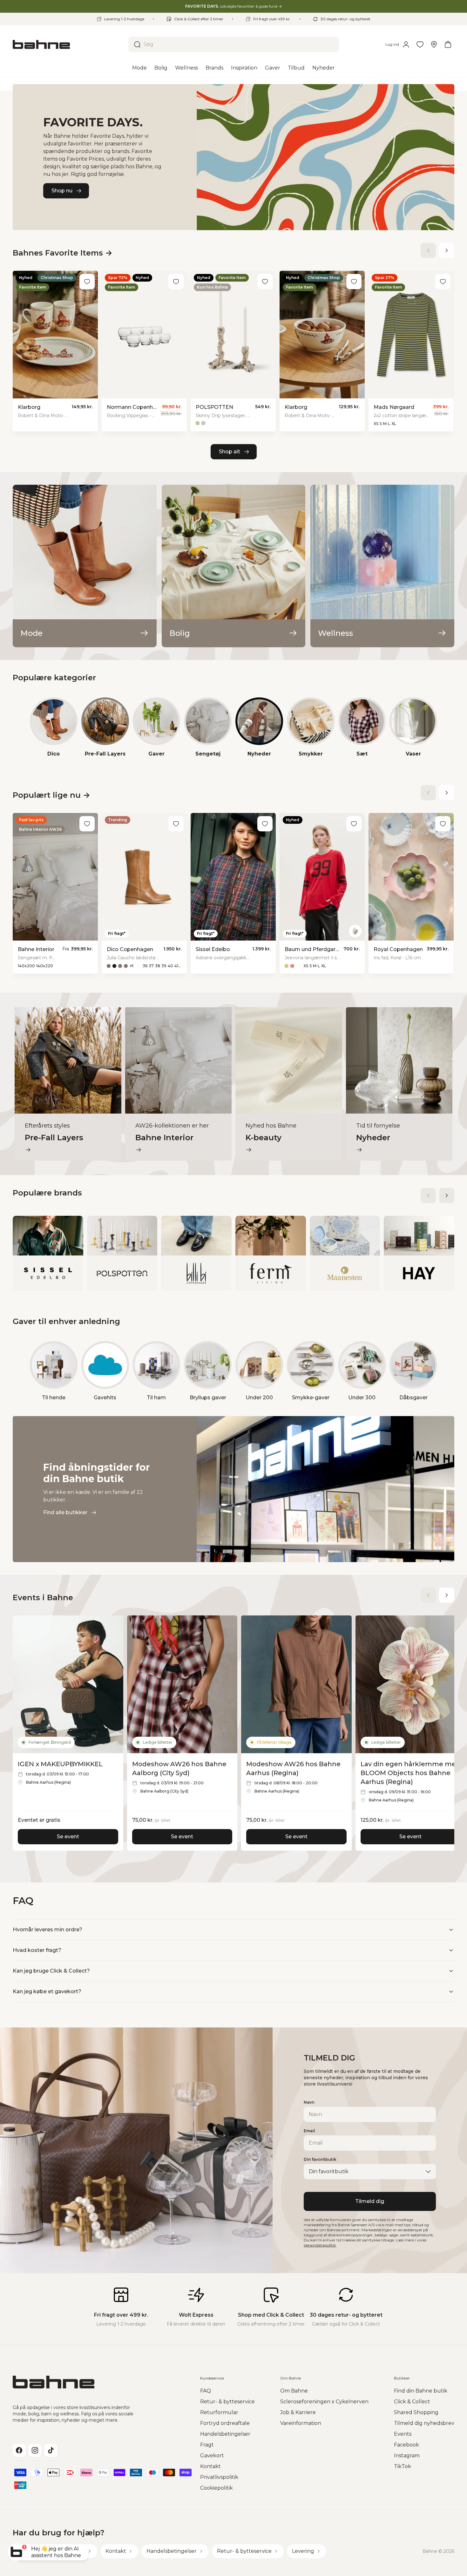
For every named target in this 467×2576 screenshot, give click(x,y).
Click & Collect (412, 2402)
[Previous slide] (428, 250)
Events (403, 2434)
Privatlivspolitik (219, 2477)
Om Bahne (294, 2391)
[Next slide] (447, 250)
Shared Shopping (416, 2412)
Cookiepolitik (217, 2488)
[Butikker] (434, 44)
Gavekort (212, 2456)
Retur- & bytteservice (227, 2402)
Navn (309, 2102)
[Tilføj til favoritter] (87, 282)
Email (309, 2131)
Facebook (406, 2445)
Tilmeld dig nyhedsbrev (424, 2423)
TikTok (403, 2466)
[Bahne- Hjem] (68, 44)
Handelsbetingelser (225, 2434)
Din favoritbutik (320, 2159)
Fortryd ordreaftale (225, 2423)
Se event (68, 1837)
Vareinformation (301, 2423)
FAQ (206, 2391)
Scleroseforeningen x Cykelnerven (324, 2402)
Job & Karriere (298, 2412)
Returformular (219, 2412)
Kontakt (210, 2466)
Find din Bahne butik (421, 2391)
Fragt (207, 2445)
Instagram (407, 2456)
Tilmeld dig (370, 2201)
